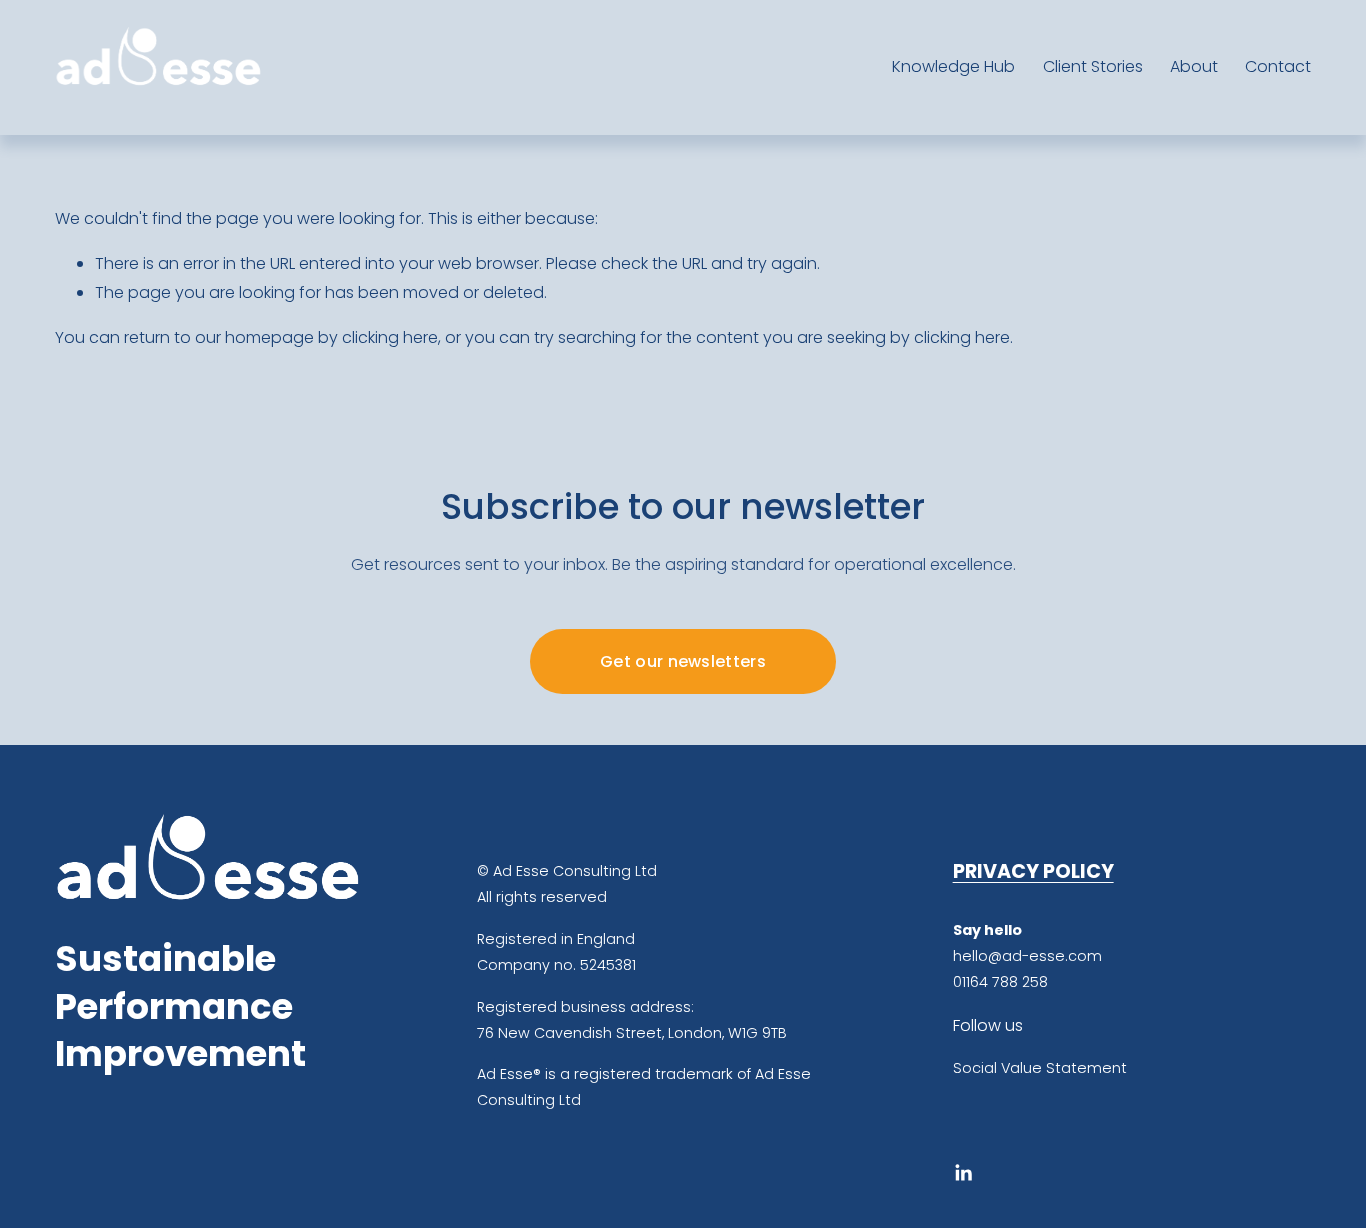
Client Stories (1093, 66)
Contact (1278, 66)
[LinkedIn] (963, 1173)
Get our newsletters (683, 661)
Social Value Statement (1040, 1068)
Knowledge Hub (953, 66)
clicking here (390, 337)
